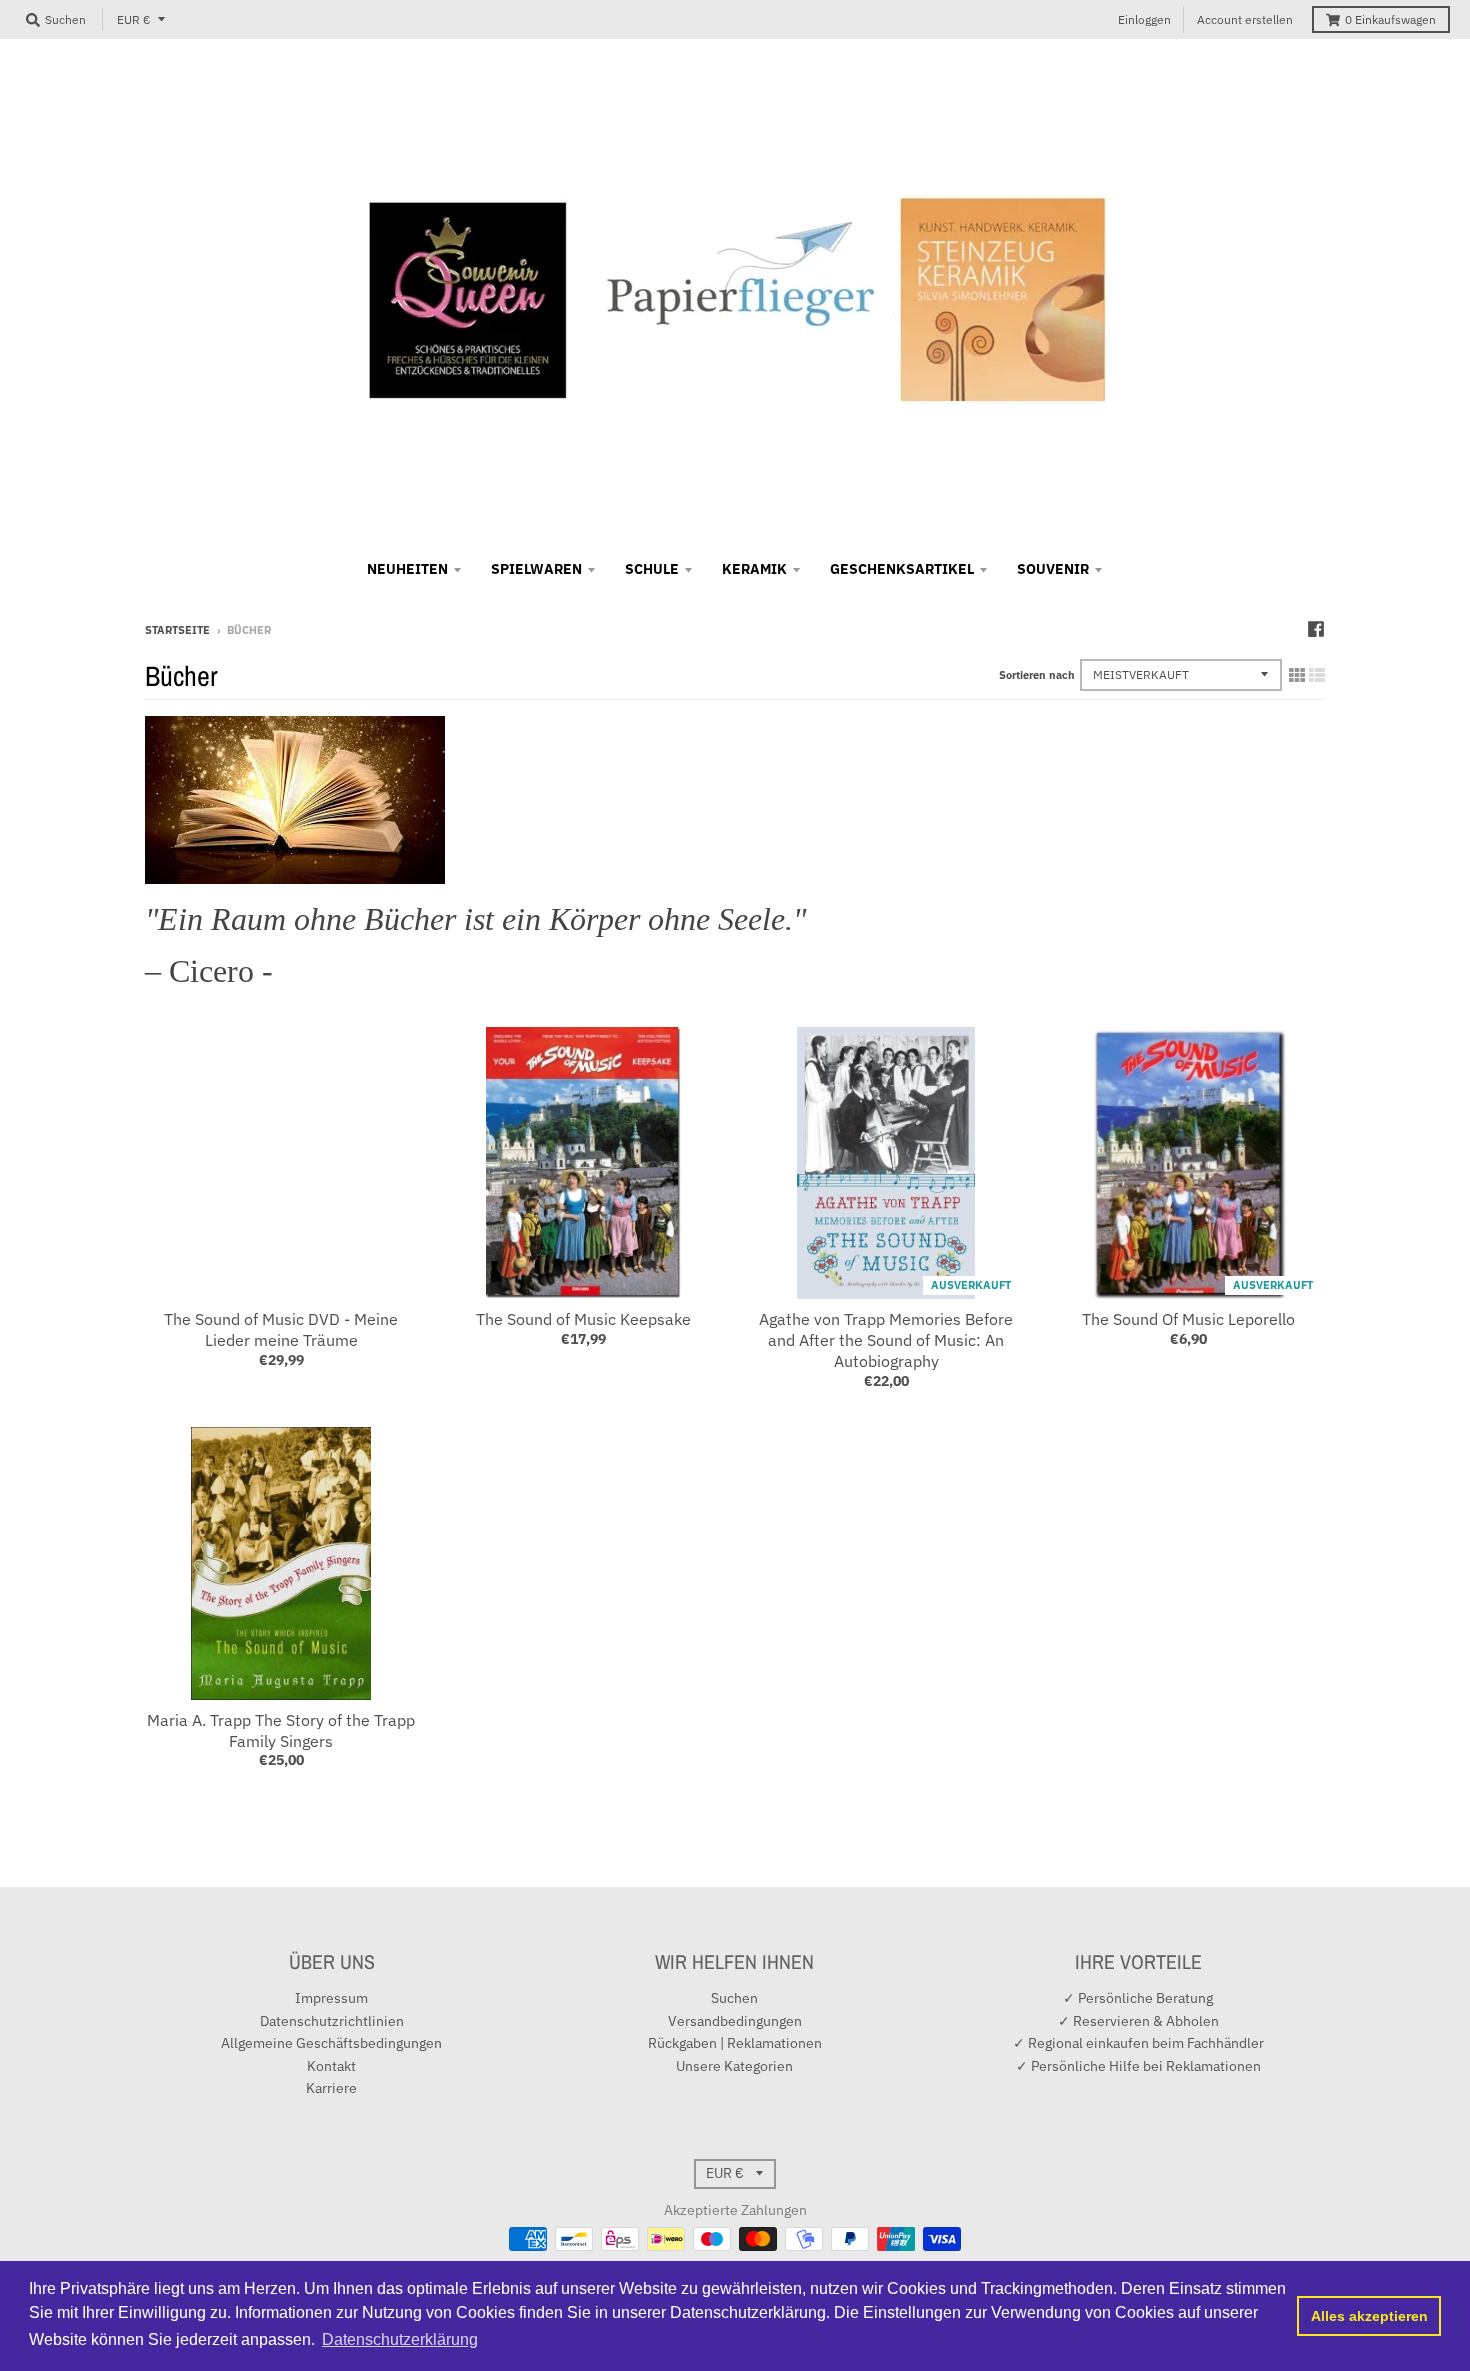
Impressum (331, 1998)
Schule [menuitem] (652, 569)
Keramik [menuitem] (754, 569)
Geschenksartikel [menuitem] (902, 569)
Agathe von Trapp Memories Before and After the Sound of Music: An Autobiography (886, 1340)
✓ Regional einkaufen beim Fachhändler (1138, 2043)
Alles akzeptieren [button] (1369, 2316)
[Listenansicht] (1317, 675)
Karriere (331, 2088)
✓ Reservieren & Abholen (1138, 2021)
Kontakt (331, 2066)
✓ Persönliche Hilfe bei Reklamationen (1138, 2066)
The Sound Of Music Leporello (1188, 1319)
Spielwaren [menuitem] (536, 569)
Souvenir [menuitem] (1053, 569)
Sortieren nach (1037, 675)
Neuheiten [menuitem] (407, 569)
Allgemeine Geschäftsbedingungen (331, 2043)
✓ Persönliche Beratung (1138, 1998)
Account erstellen (1245, 19)
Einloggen (1144, 19)
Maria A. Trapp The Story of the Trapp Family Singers (281, 1730)
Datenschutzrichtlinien (332, 2021)
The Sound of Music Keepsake (583, 1319)
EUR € (134, 19)
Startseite (177, 630)
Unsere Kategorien (734, 2066)
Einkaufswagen (1390, 19)
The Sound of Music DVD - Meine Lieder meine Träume (281, 1329)
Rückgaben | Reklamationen (735, 2043)
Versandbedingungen (735, 2021)
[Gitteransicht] (1297, 675)
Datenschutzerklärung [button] (400, 2339)
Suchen (734, 1998)
